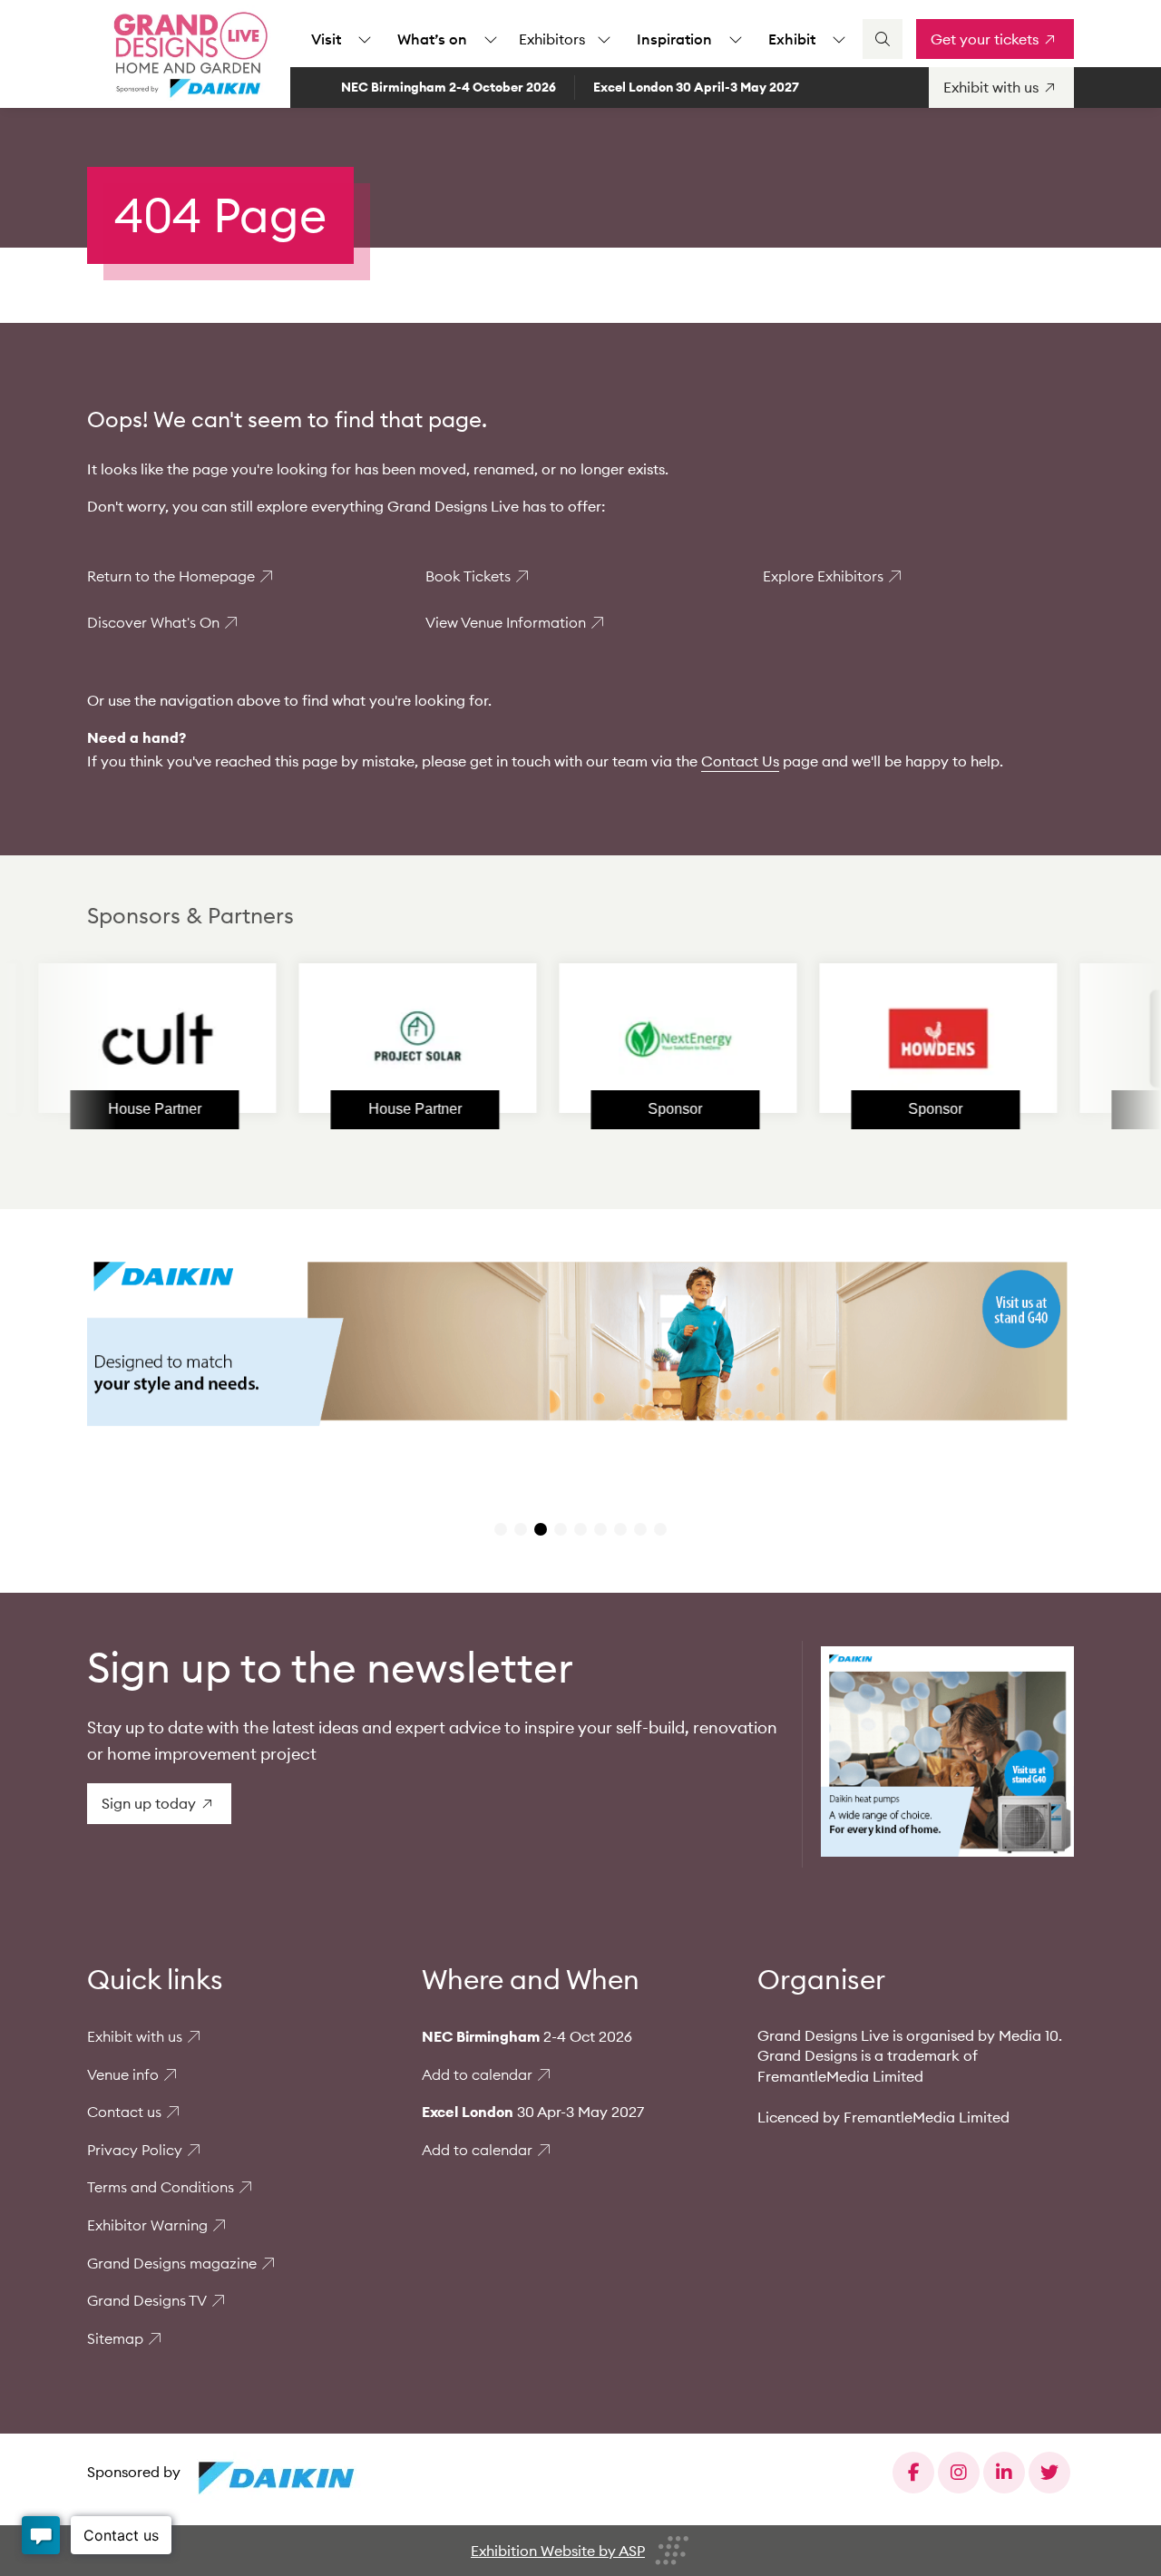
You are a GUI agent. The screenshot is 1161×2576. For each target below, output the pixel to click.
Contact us (124, 2112)
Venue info (123, 2074)
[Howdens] (873, 1039)
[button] (501, 1529)
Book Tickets (468, 576)
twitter (1049, 2473)
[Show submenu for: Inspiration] (736, 39)
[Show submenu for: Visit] (365, 39)
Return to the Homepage (171, 576)
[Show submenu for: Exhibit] (839, 39)
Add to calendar (477, 2074)
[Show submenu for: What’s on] (491, 39)
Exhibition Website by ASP (558, 2551)
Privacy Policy (135, 2150)
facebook (913, 2473)
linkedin (1004, 2473)
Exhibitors (552, 39)
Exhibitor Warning (147, 2225)
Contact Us (740, 761)
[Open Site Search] (883, 39)
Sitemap (115, 2338)
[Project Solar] (352, 1039)
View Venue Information (506, 622)
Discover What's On (153, 622)
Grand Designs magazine (172, 2263)
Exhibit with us (135, 2036)
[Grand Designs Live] (187, 54)
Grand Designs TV (147, 2300)
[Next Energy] (612, 1039)
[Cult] (92, 1039)
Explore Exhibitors (823, 576)
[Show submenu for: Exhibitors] (604, 39)
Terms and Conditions (161, 2187)
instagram (959, 2473)
